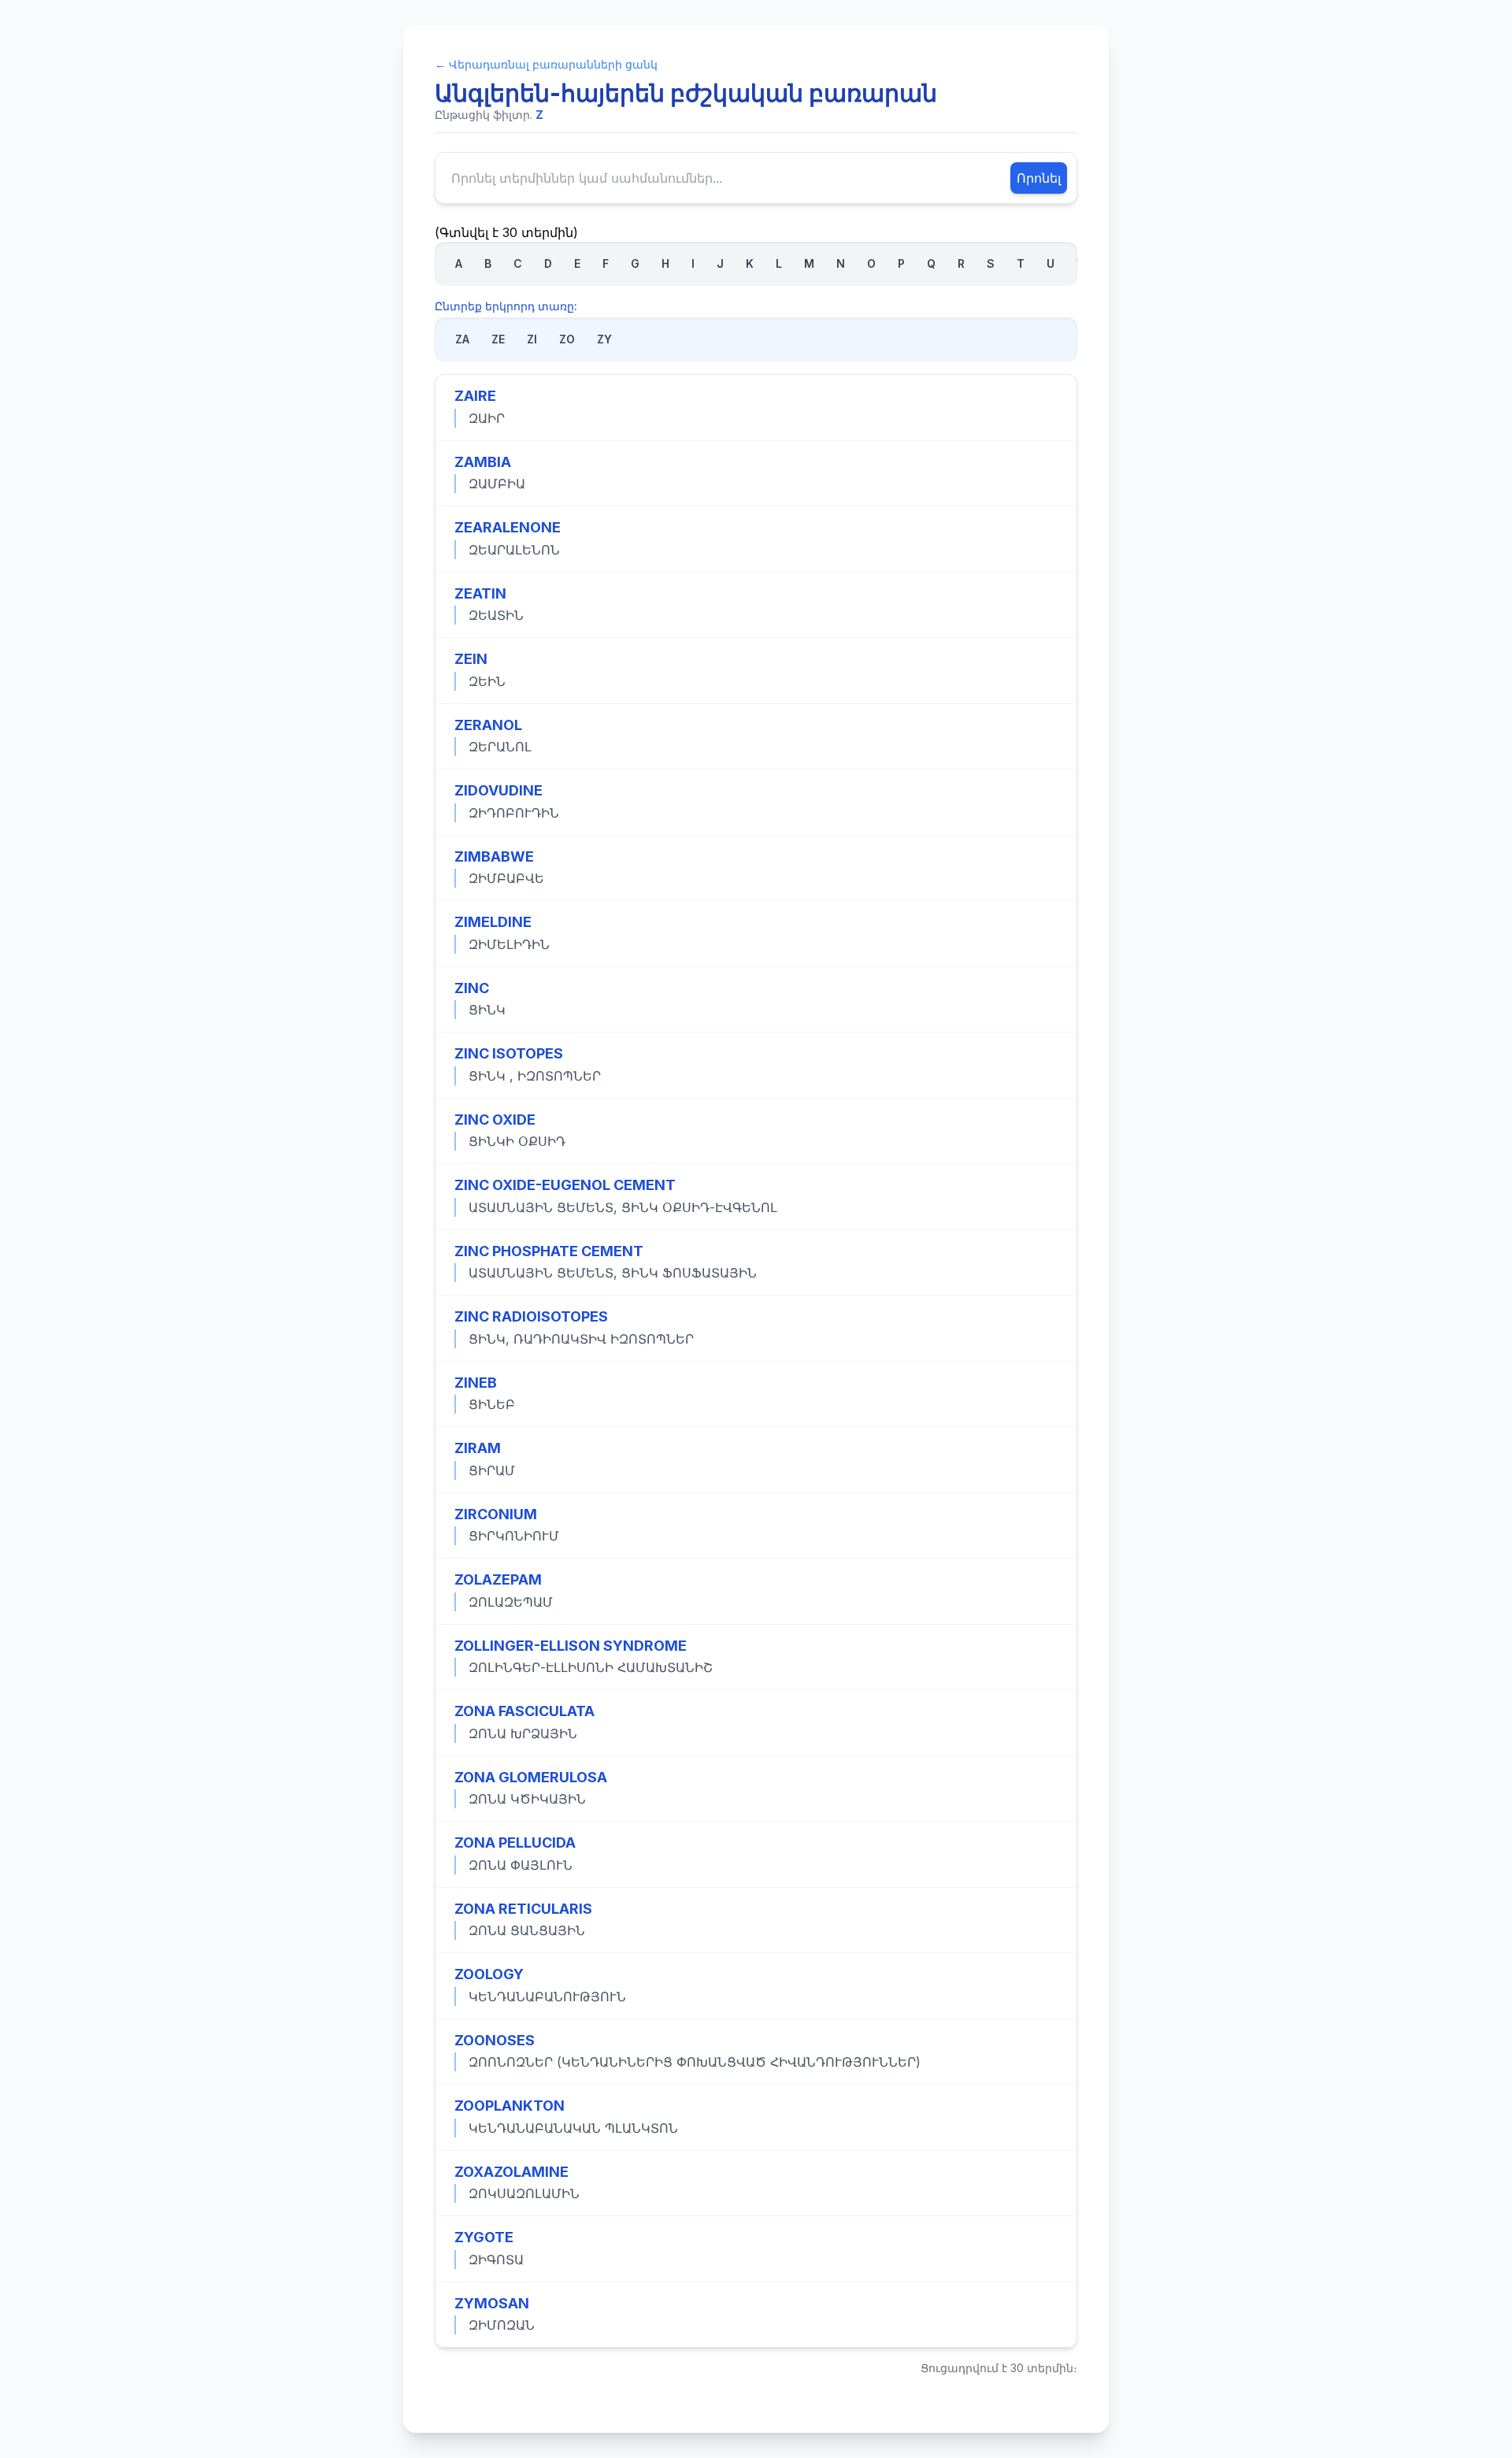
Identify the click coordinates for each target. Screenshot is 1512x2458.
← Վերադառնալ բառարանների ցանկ (546, 64)
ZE (498, 339)
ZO (567, 339)
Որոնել (1039, 178)
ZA (462, 339)
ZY (604, 339)
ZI (532, 339)
